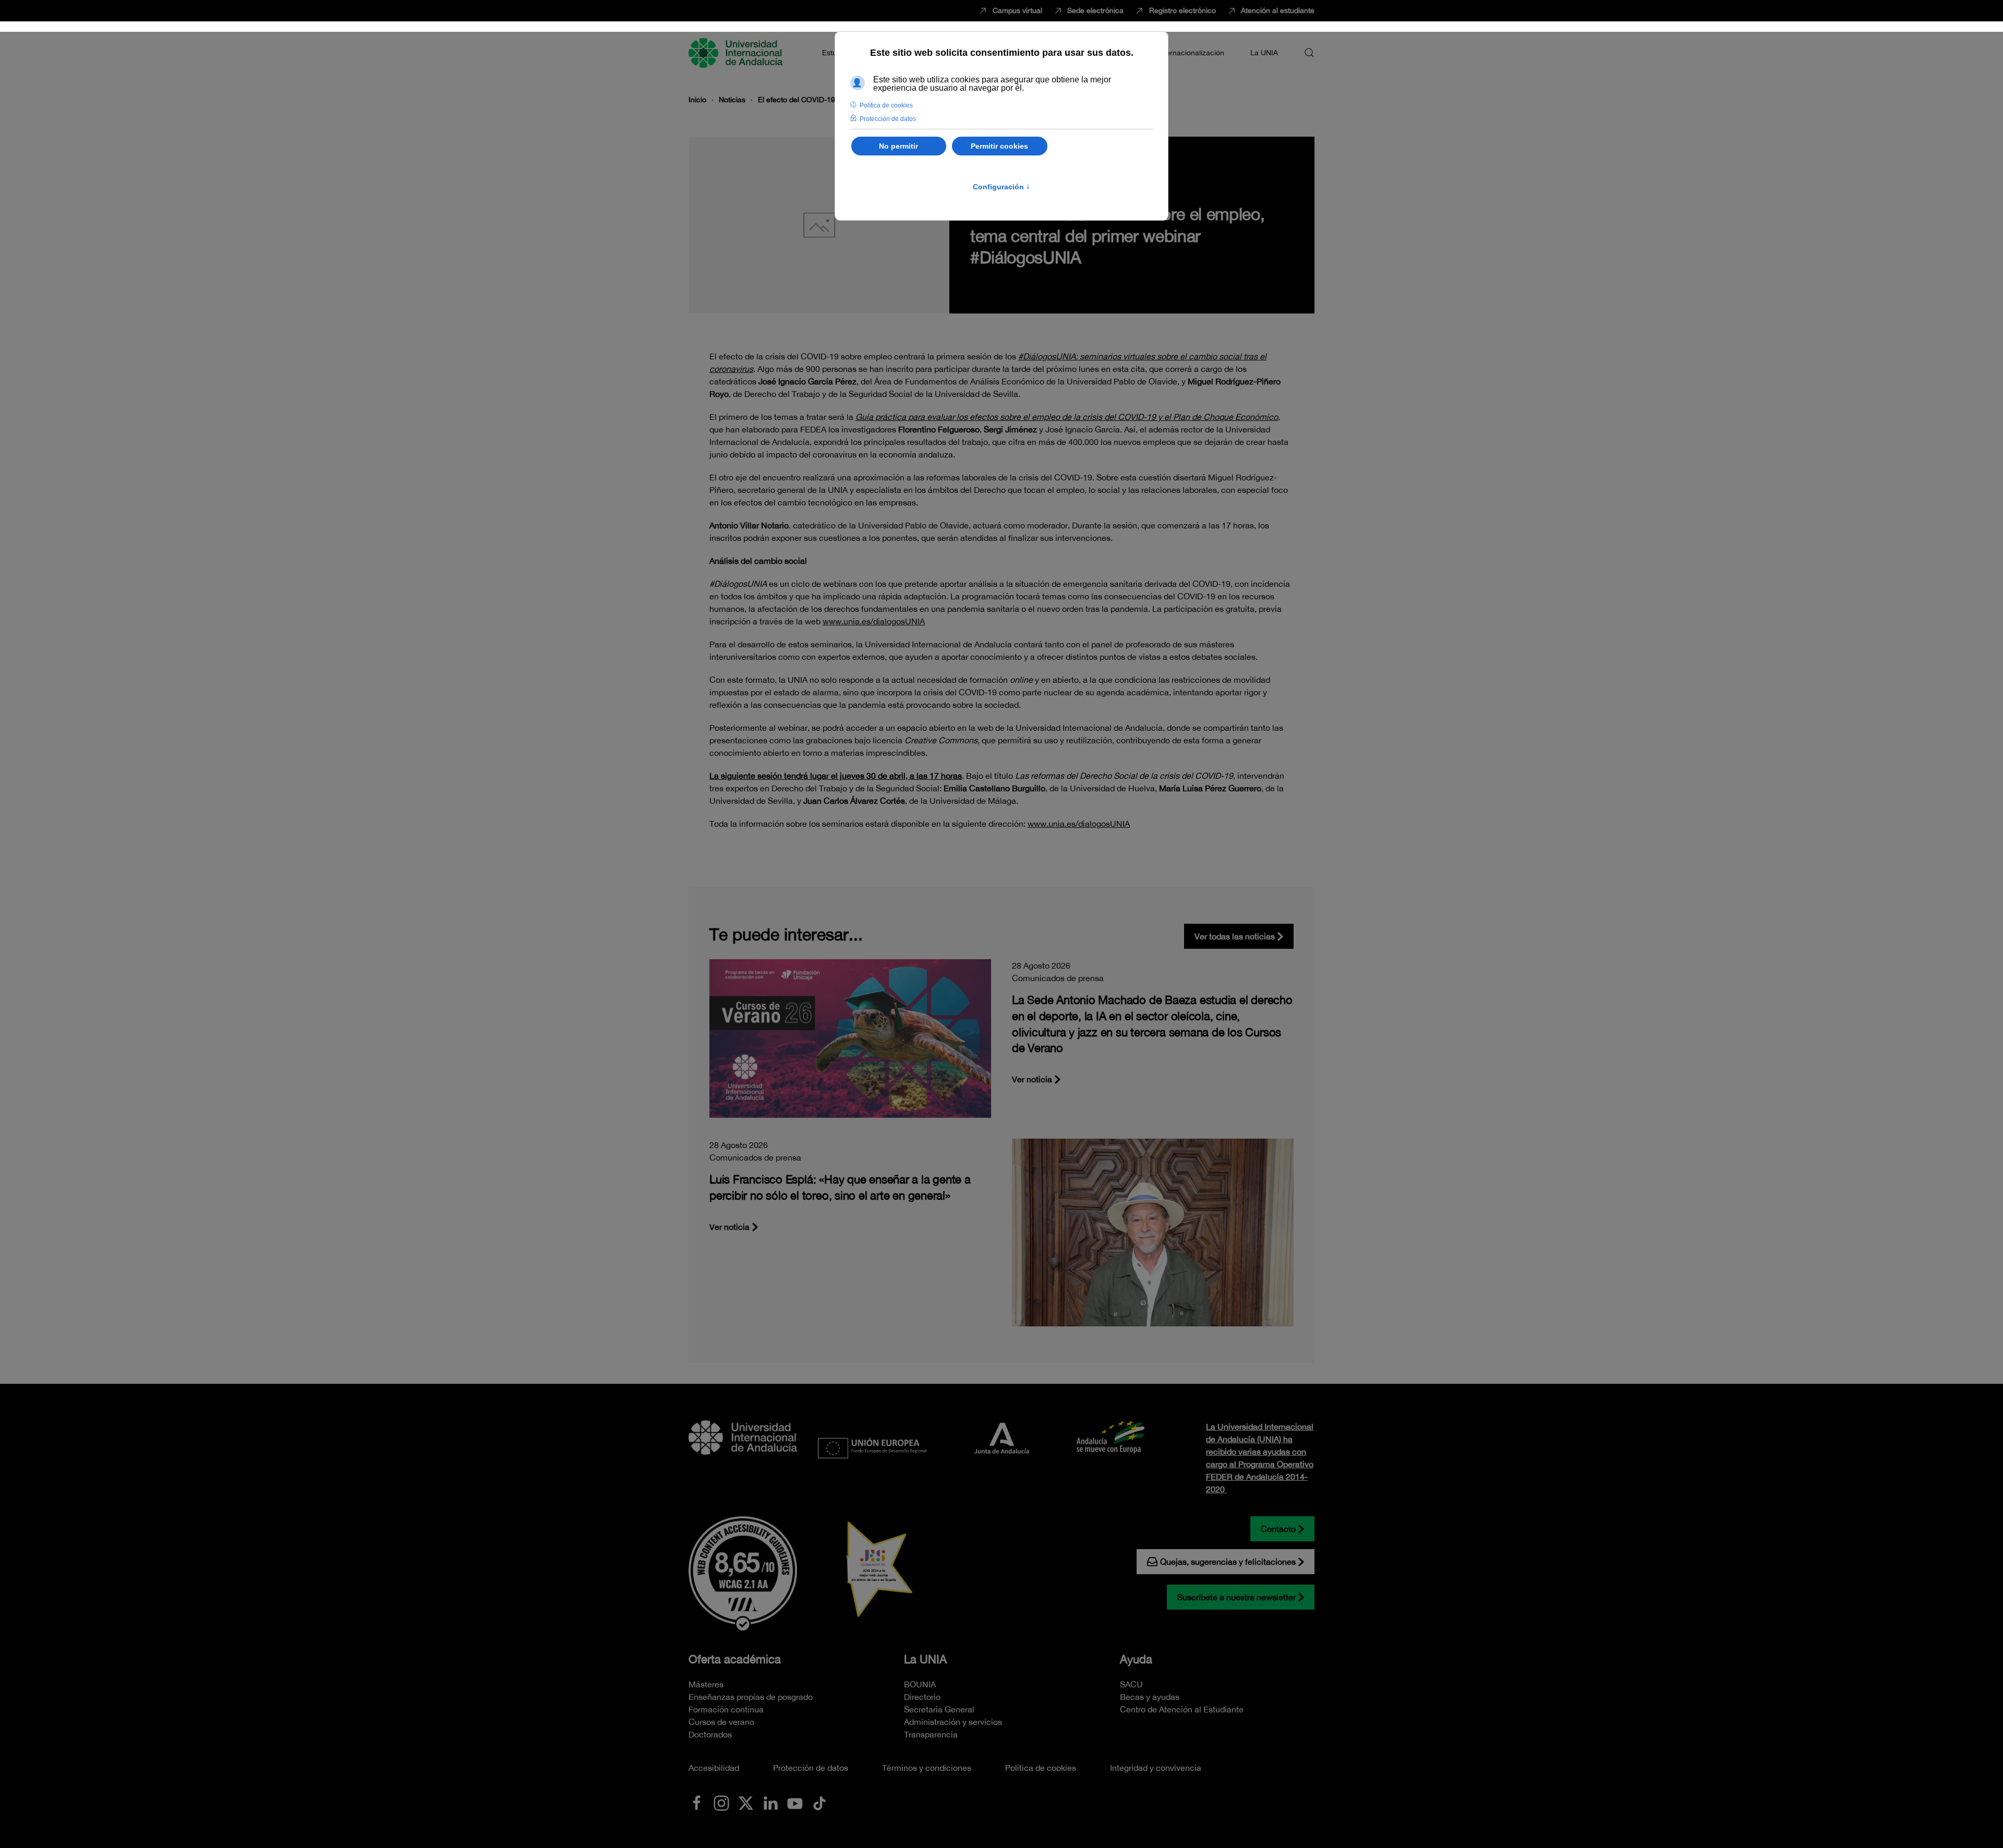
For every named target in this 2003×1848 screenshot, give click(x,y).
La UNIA (925, 1659)
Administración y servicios (953, 1722)
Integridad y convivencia (1156, 1768)
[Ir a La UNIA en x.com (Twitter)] (746, 1802)
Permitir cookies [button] (999, 146)
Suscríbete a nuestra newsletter (1236, 1597)
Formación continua (726, 1709)
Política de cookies (1041, 1768)
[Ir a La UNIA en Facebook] (697, 1802)
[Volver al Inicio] (737, 53)
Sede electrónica (1095, 10)
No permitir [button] (898, 146)
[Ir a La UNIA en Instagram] (721, 1802)
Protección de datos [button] (888, 119)
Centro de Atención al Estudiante (1182, 1709)
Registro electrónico (1183, 10)
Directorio (922, 1697)
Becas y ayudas (1150, 1697)
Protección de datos (811, 1768)
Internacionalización (1191, 53)
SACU (1131, 1684)
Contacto (1278, 1529)
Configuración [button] (1001, 187)
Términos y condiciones (927, 1768)
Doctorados (710, 1734)
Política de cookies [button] (886, 105)
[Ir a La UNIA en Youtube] (795, 1802)
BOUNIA (920, 1684)
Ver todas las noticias (1235, 936)
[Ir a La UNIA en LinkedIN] (770, 1802)
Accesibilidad (714, 1768)
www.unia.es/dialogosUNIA (1079, 824)
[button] (1309, 53)
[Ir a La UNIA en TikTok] (819, 1802)
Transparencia (931, 1734)
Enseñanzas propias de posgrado (751, 1697)
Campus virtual (1017, 10)
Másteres (706, 1684)
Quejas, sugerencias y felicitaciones (1228, 1562)
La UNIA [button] (1264, 53)
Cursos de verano (721, 1722)
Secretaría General (939, 1709)
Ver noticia (1032, 1079)
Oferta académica (735, 1659)
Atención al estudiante (1278, 10)
